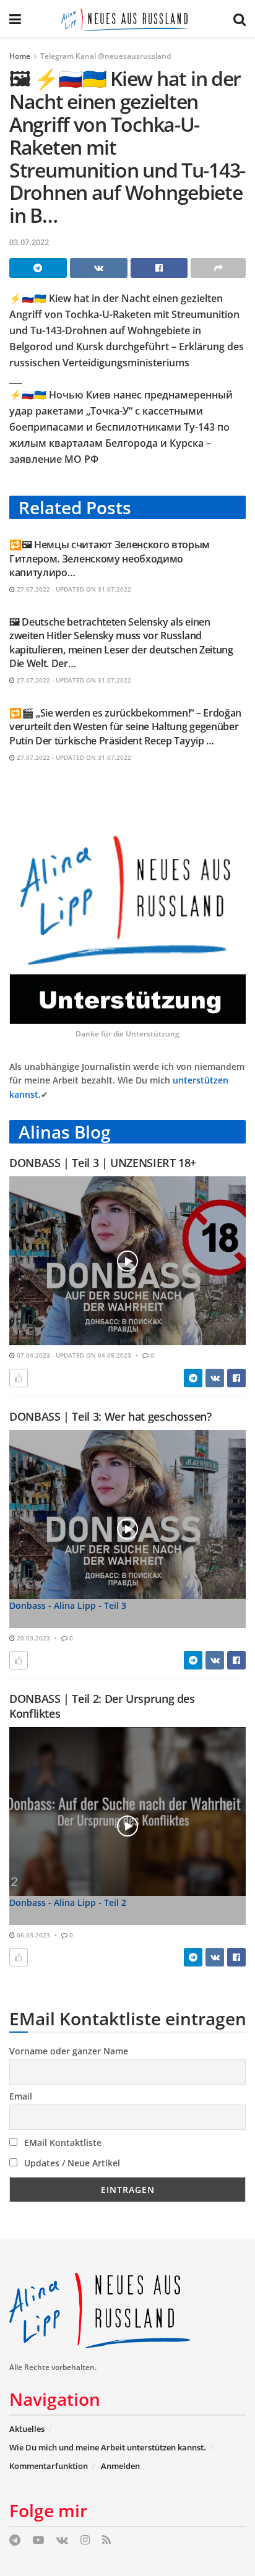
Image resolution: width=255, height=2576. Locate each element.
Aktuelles (27, 2429)
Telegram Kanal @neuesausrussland (106, 56)
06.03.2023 (32, 1935)
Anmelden (120, 2466)
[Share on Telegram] (38, 268)
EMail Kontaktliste (62, 2143)
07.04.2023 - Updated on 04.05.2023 (73, 1355)
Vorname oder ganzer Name (69, 2051)
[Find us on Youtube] (38, 2540)
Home (20, 56)
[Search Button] (240, 19)
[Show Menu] (15, 19)
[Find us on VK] (62, 2540)
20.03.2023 (32, 1638)
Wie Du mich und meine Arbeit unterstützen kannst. (108, 2447)
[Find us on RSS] (106, 2540)
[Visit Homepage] (127, 19)
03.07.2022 (29, 242)
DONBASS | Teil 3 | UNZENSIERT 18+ (103, 1163)
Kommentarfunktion (49, 2466)
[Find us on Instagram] (85, 2540)
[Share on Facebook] (159, 268)
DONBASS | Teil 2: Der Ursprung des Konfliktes (102, 1706)
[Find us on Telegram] (15, 2540)
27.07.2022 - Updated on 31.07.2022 (73, 589)
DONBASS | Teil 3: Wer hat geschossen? (110, 1416)
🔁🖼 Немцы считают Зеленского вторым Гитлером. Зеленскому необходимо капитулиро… (110, 558)
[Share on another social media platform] (218, 268)
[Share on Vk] (99, 268)
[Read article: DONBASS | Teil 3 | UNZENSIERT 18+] (127, 1261)
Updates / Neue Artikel (71, 2163)
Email (21, 2096)
